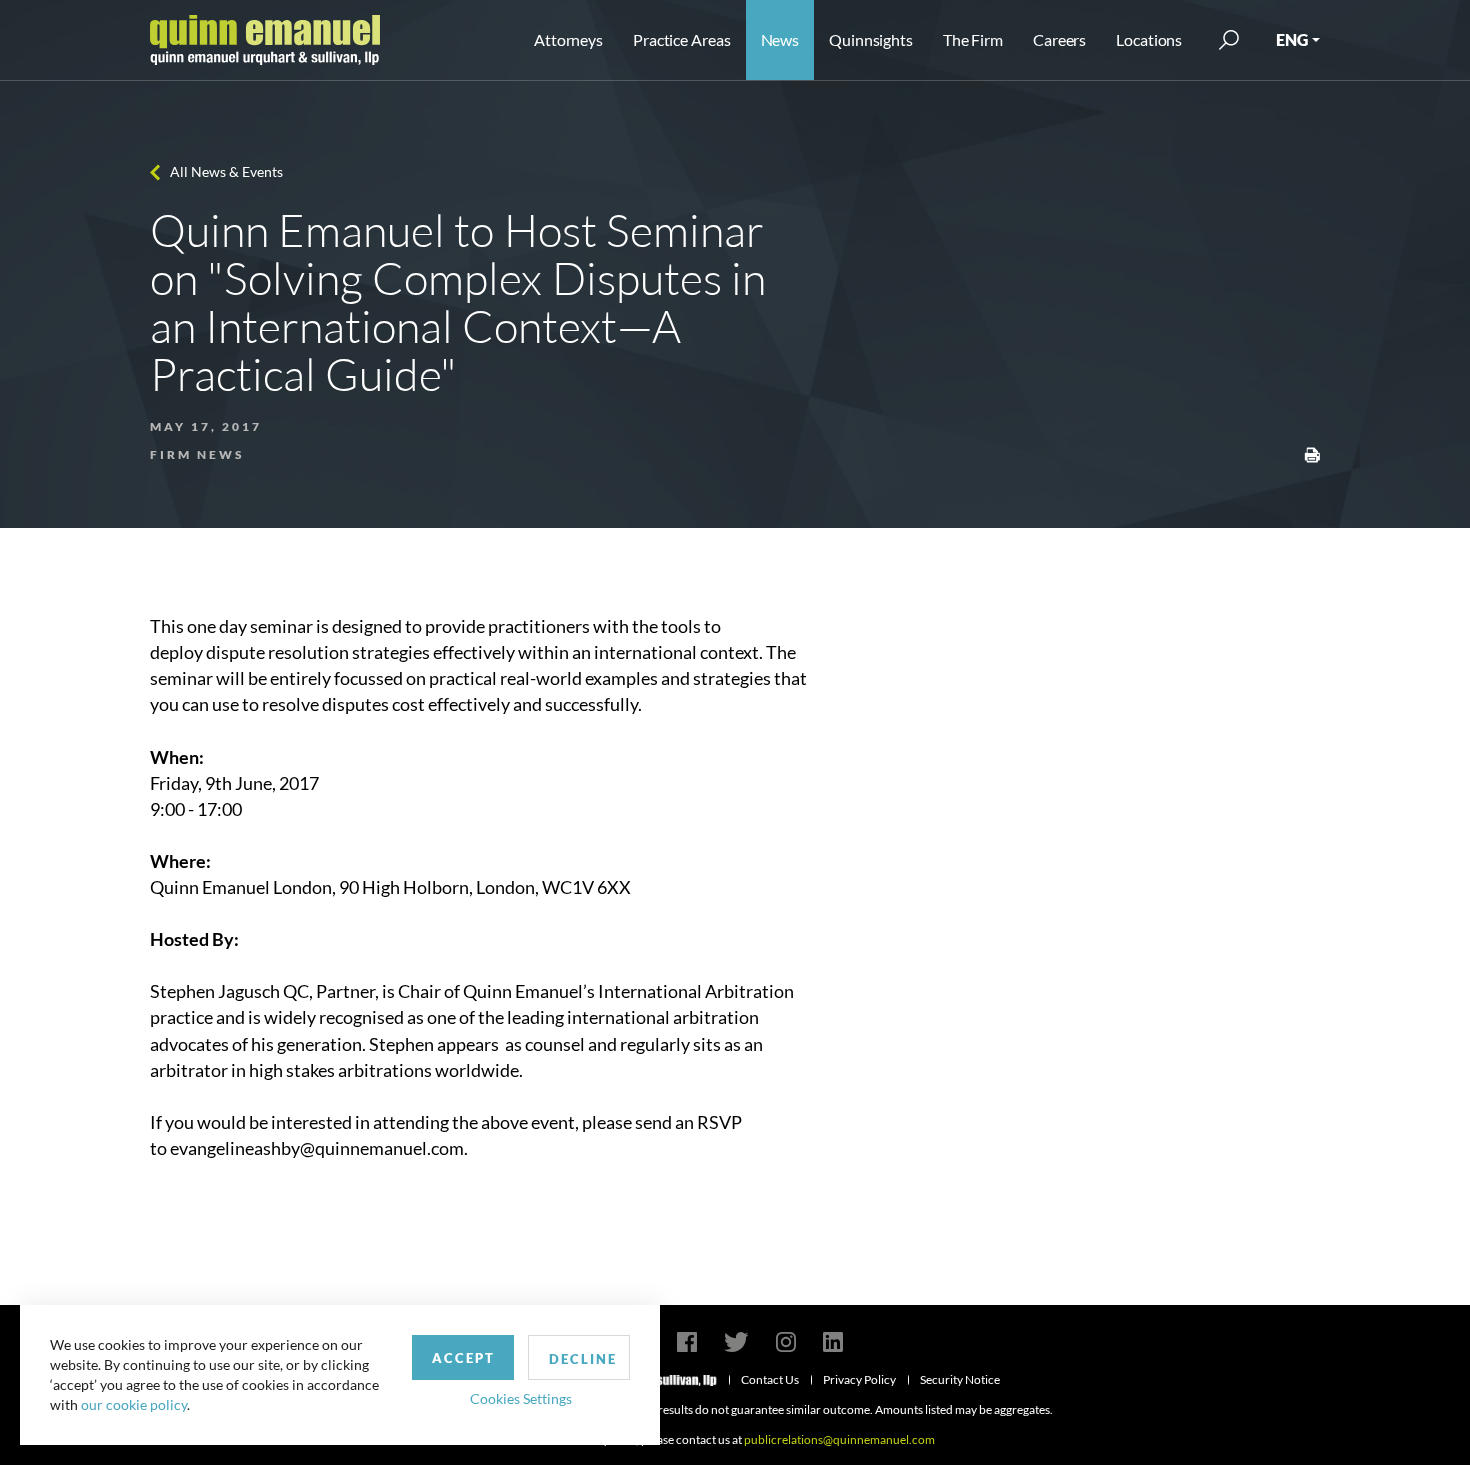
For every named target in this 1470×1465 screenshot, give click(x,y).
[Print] (1312, 453)
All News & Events (226, 171)
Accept (463, 1358)
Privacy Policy (859, 1379)
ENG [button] (1292, 39)
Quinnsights (871, 39)
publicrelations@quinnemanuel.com (839, 1439)
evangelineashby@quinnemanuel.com (317, 1148)
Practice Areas (681, 39)
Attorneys (568, 39)
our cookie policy (134, 1404)
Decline (583, 1359)
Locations (1149, 39)
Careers (1059, 39)
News (780, 39)
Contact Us (770, 1379)
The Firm (973, 39)
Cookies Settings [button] (521, 1398)
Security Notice (960, 1379)
